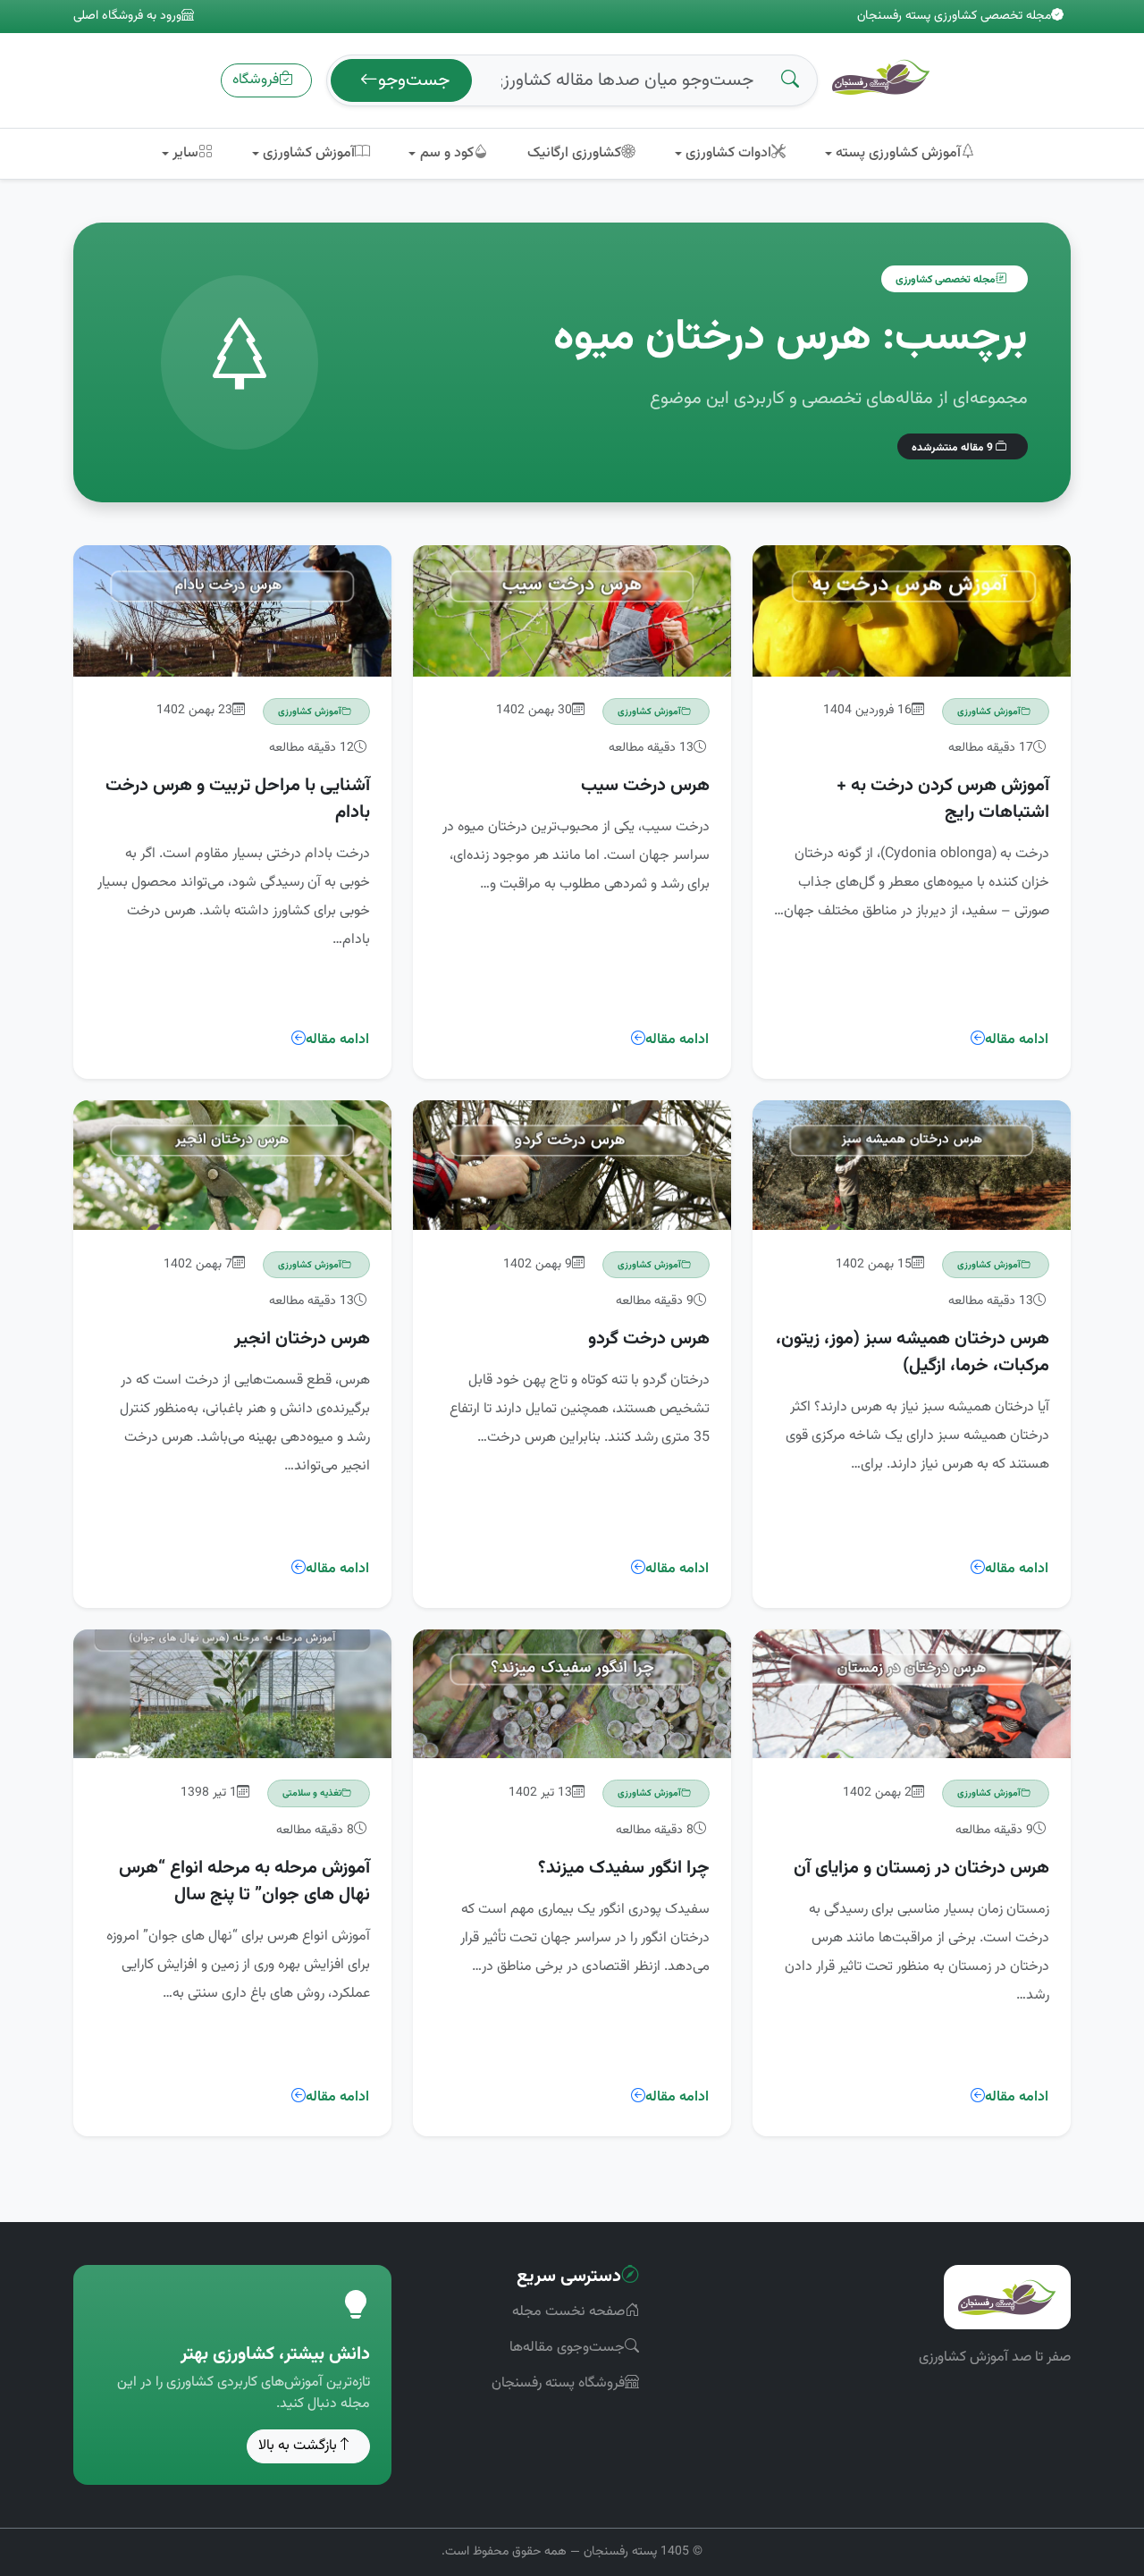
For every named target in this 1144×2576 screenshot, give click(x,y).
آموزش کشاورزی (989, 711)
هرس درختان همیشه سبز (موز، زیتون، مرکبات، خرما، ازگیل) (913, 1352)
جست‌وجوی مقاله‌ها (567, 2348)
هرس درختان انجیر (302, 1339)
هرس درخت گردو (649, 1339)
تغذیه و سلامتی (312, 1793)
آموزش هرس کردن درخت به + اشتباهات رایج (943, 799)
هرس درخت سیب (645, 786)
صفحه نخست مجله (568, 2312)
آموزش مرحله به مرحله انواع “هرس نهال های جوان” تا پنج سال (244, 1881)
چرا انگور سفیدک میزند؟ (624, 1868)
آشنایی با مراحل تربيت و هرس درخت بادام (238, 799)
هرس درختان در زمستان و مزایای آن (921, 1868)
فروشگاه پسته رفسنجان (558, 2383)
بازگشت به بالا (298, 2446)
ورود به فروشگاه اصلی (127, 17)
